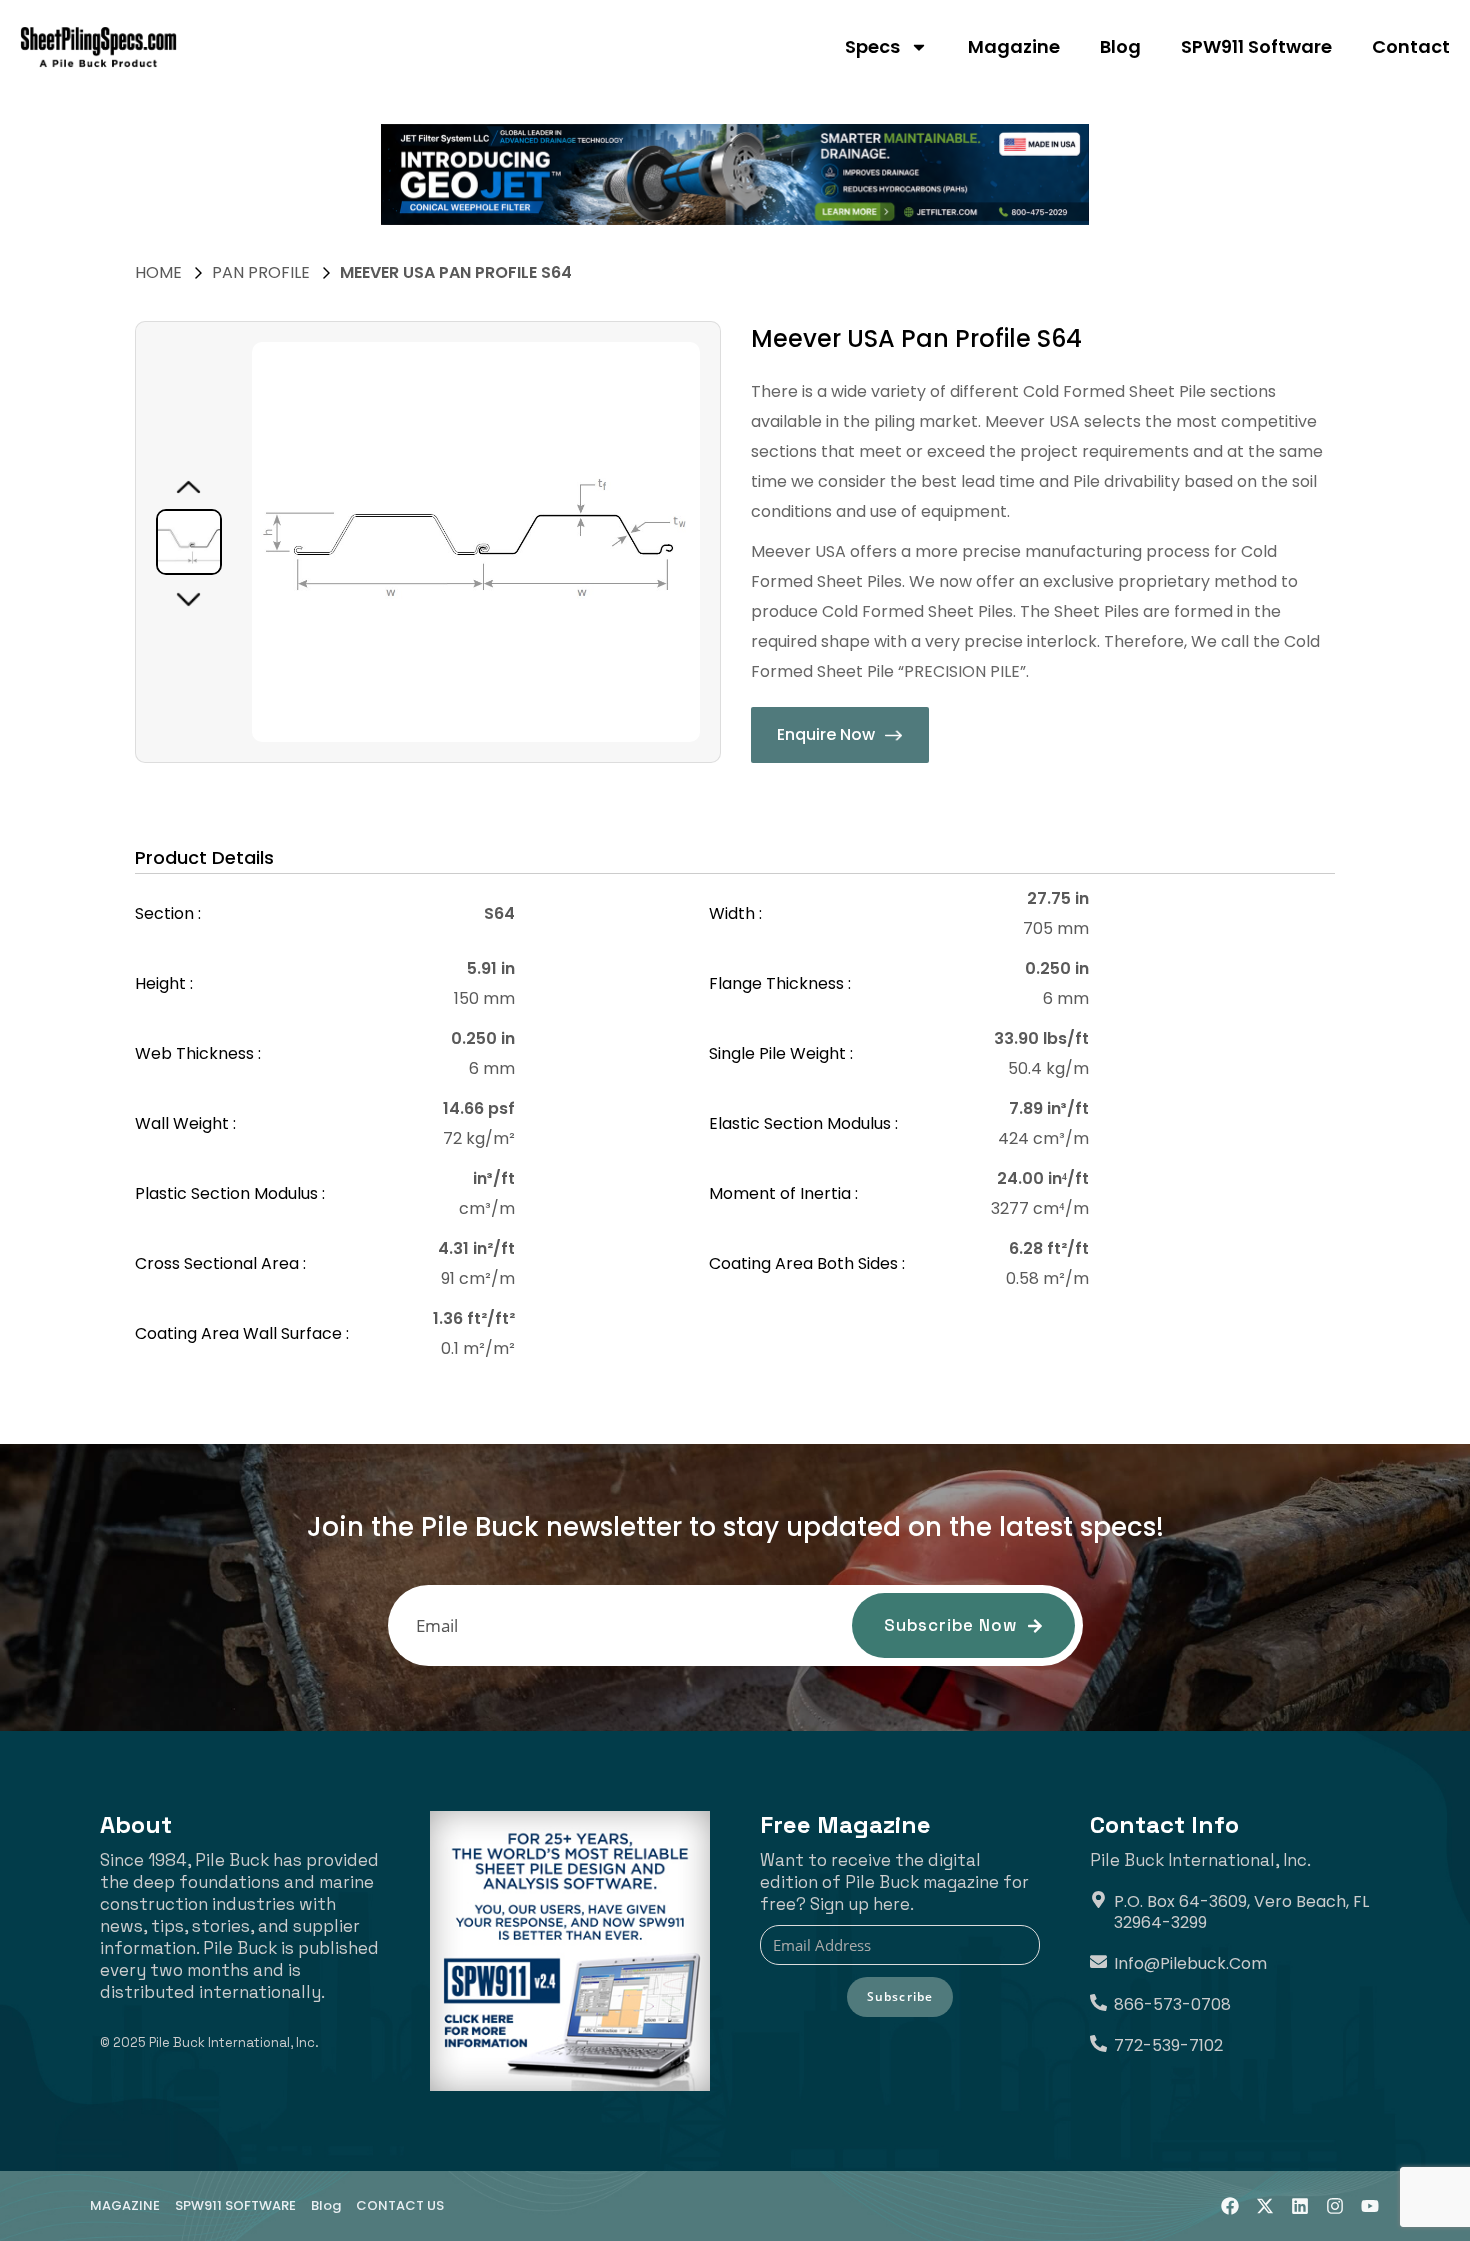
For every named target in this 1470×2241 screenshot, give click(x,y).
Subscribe (900, 1996)
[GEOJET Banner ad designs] (735, 174)
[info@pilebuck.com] (1098, 1961)
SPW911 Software (1256, 46)
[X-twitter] (1265, 2206)
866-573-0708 (1172, 2004)
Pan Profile (261, 272)
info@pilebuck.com (1190, 1963)
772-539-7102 (1168, 2045)
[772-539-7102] (1098, 2043)
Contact (1411, 46)
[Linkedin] (1300, 2206)
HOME (158, 272)
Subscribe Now (950, 1625)
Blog (1120, 46)
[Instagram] (1335, 2206)
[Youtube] (1370, 2206)
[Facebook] (1230, 2206)
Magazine (1014, 46)
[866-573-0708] (1098, 2002)
